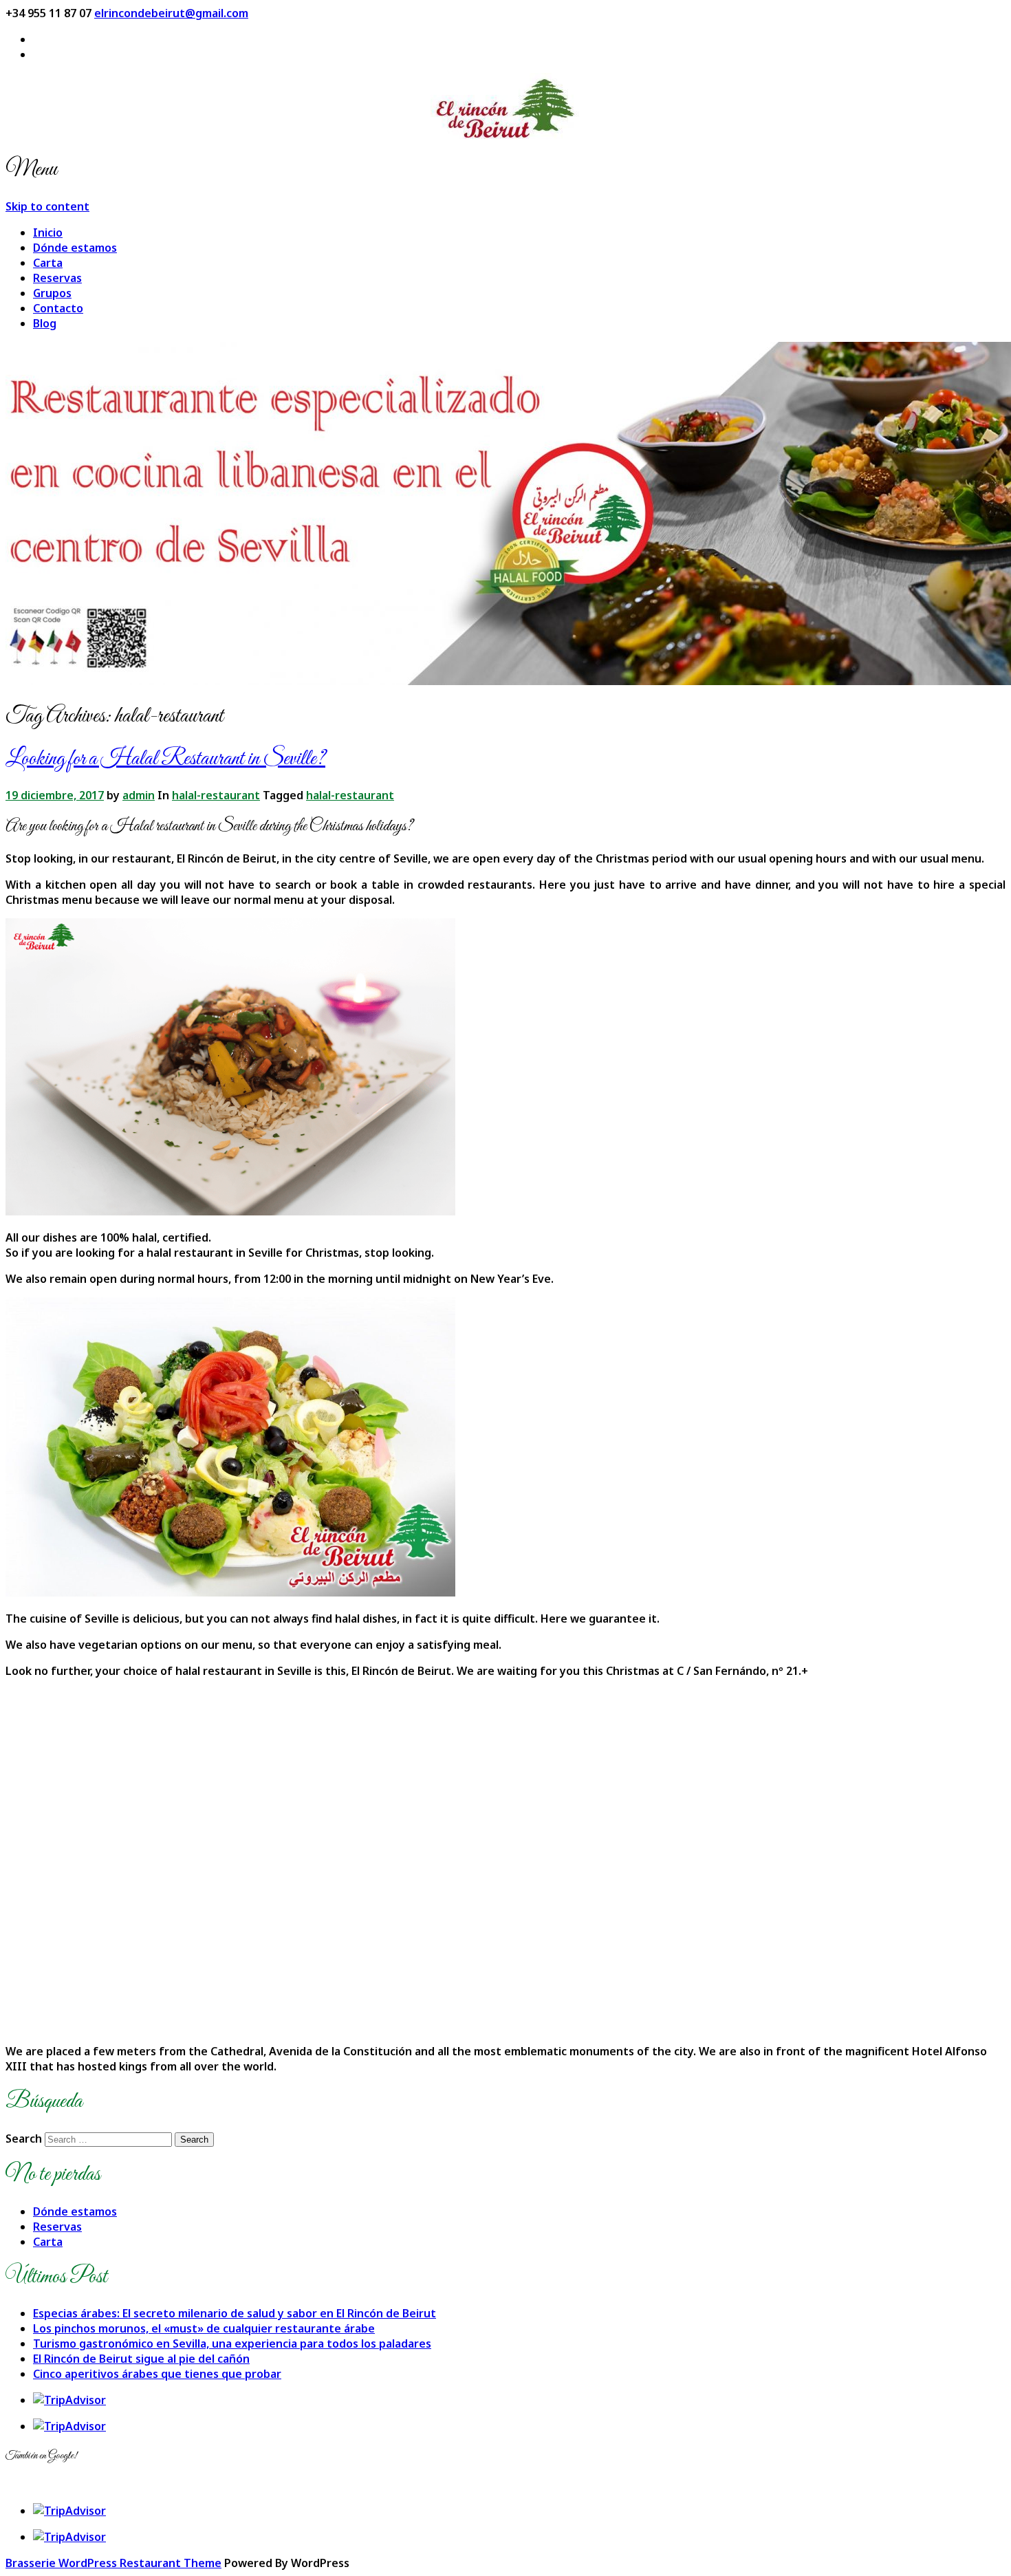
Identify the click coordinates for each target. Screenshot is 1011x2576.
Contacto (58, 308)
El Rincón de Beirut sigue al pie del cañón (141, 2359)
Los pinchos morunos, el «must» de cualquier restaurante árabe (204, 2328)
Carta (48, 263)
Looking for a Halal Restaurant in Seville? (165, 759)
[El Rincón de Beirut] (505, 107)
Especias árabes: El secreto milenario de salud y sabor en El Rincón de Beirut (235, 2313)
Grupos (52, 293)
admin (139, 795)
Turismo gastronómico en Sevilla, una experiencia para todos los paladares (232, 2344)
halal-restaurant (216, 795)
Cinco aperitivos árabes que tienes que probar (157, 2374)
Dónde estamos (75, 248)
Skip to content (47, 206)
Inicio (48, 232)
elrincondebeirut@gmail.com (171, 13)
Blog (45, 323)
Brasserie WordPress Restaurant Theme (113, 2563)
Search (24, 2139)
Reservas (57, 278)
